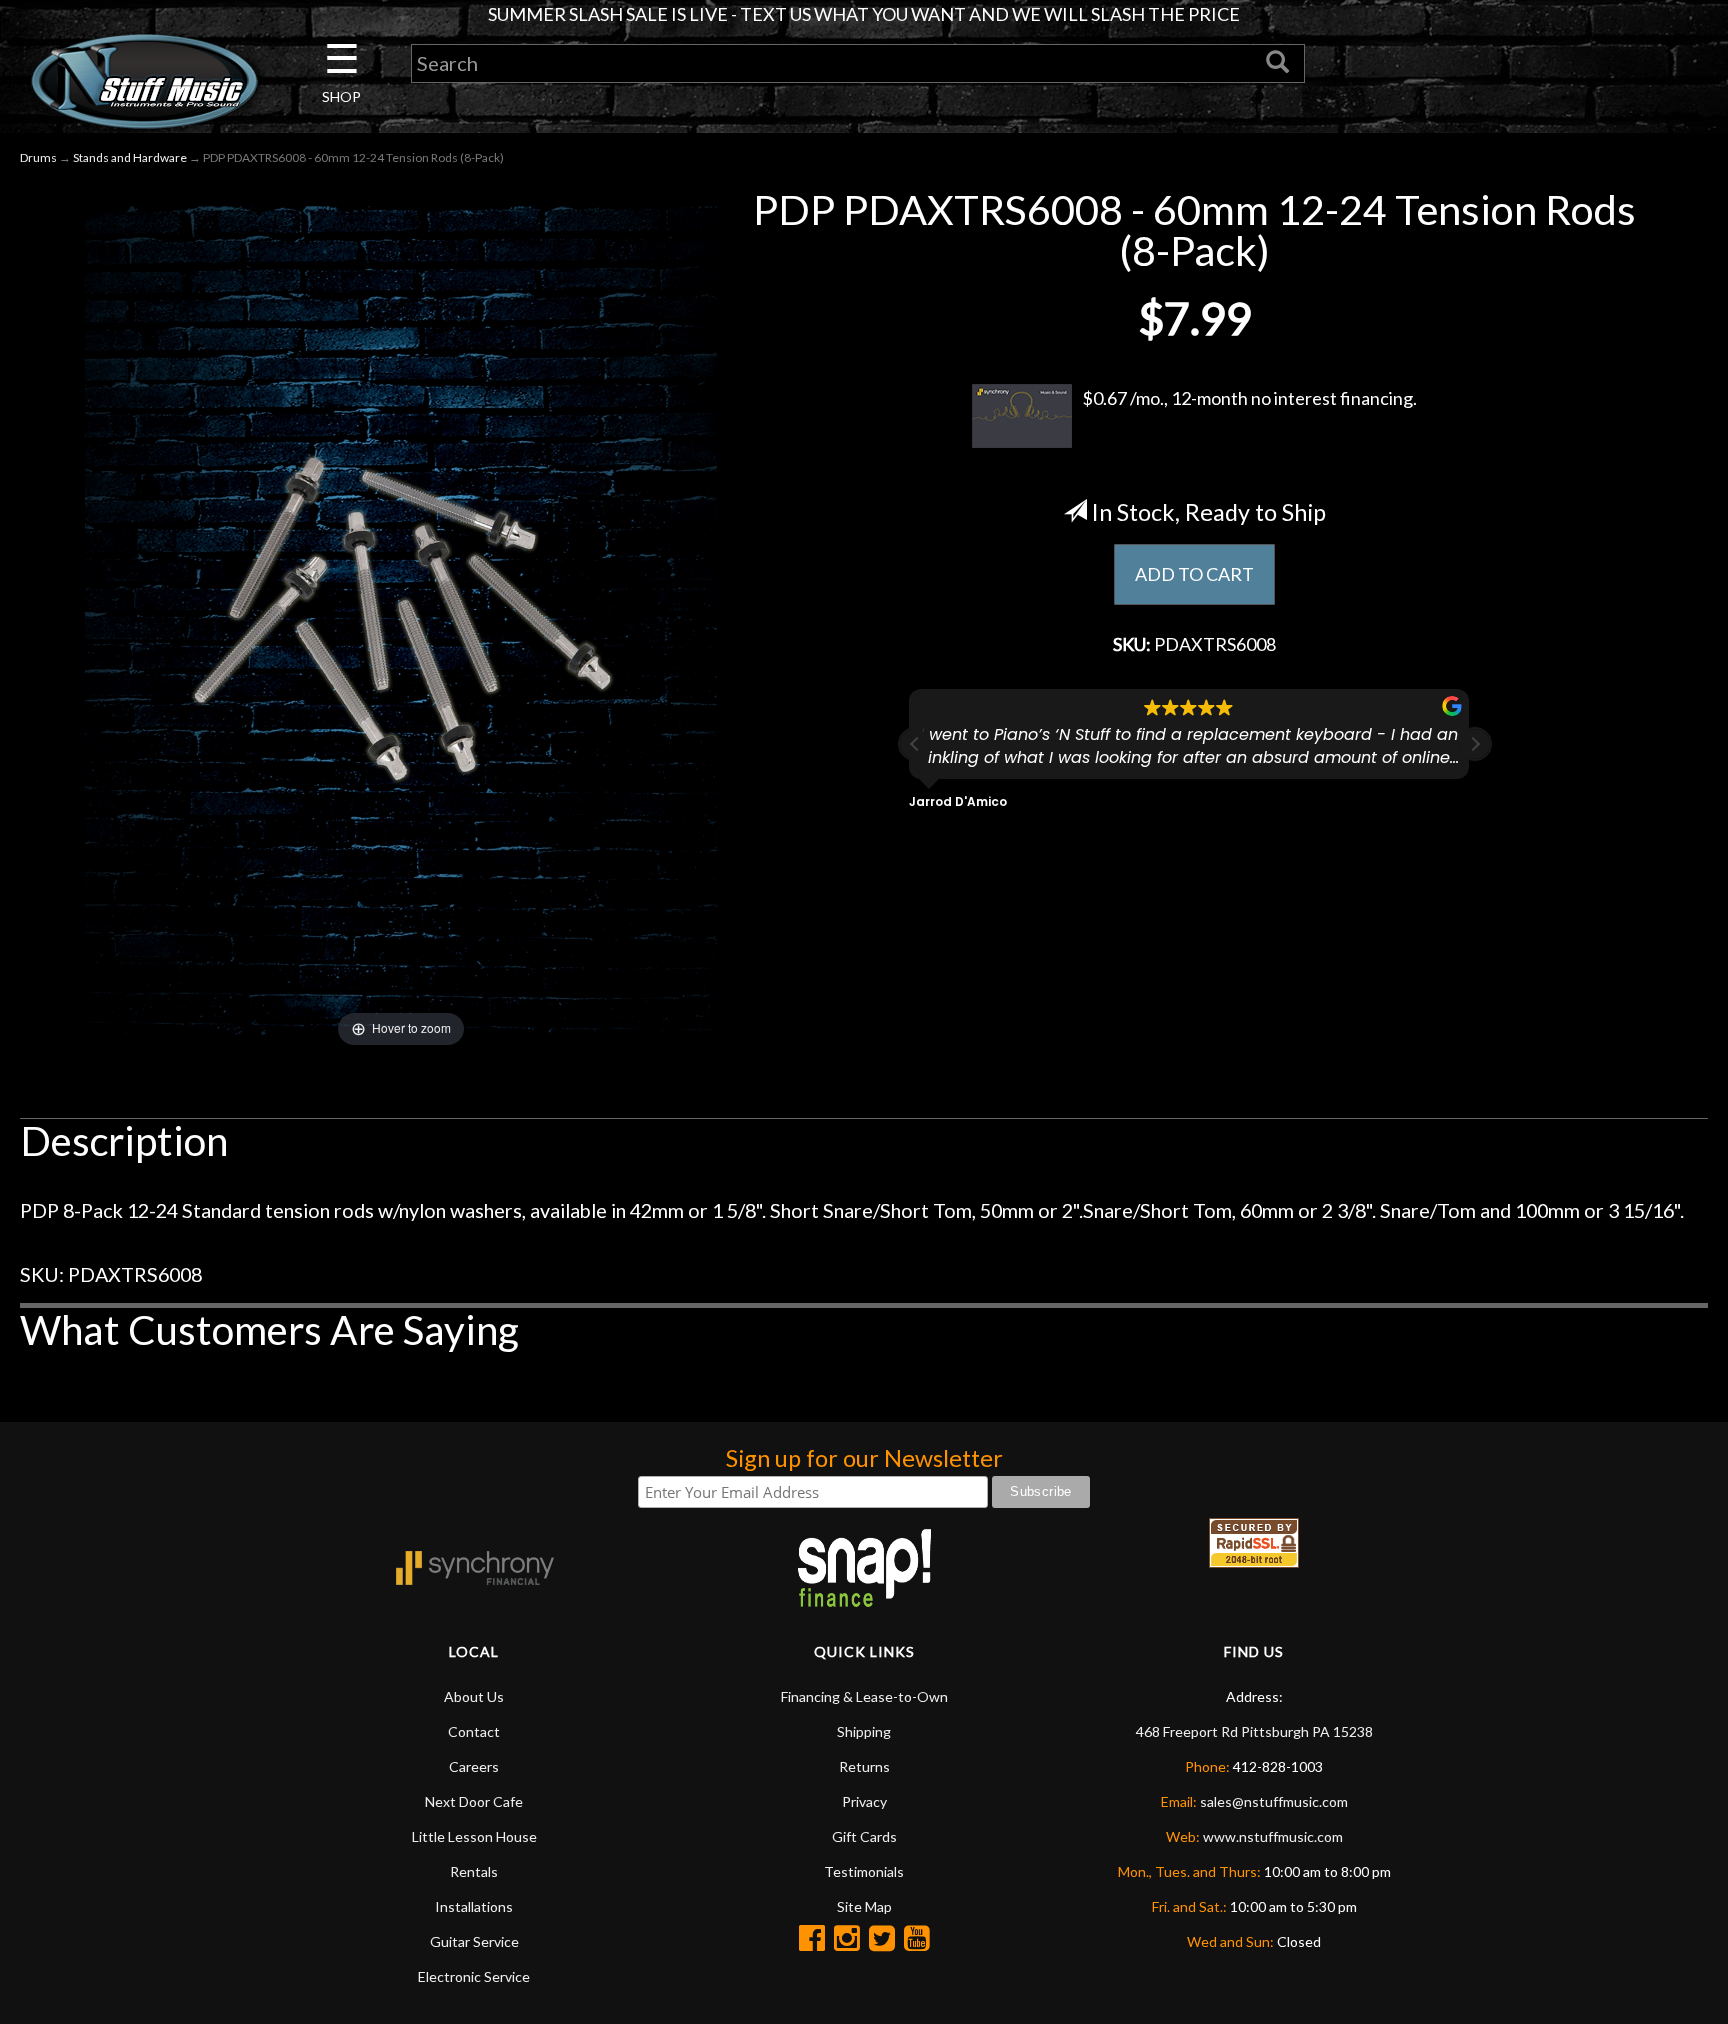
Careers (474, 1766)
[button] (1475, 744)
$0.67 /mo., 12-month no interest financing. (1249, 398)
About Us (474, 1696)
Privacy (864, 1801)
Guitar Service (474, 1941)
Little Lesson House (474, 1836)
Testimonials (864, 1871)
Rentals (474, 1871)
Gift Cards (864, 1836)
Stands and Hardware (130, 157)
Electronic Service (474, 1976)
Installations (474, 1906)
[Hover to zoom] (401, 618)
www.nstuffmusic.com (1273, 1836)
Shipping (864, 1731)
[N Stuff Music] (144, 81)
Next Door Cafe (474, 1801)
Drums (38, 157)
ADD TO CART (1194, 574)
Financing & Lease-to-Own (864, 1696)
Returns (864, 1766)
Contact (474, 1731)
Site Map (864, 1906)
